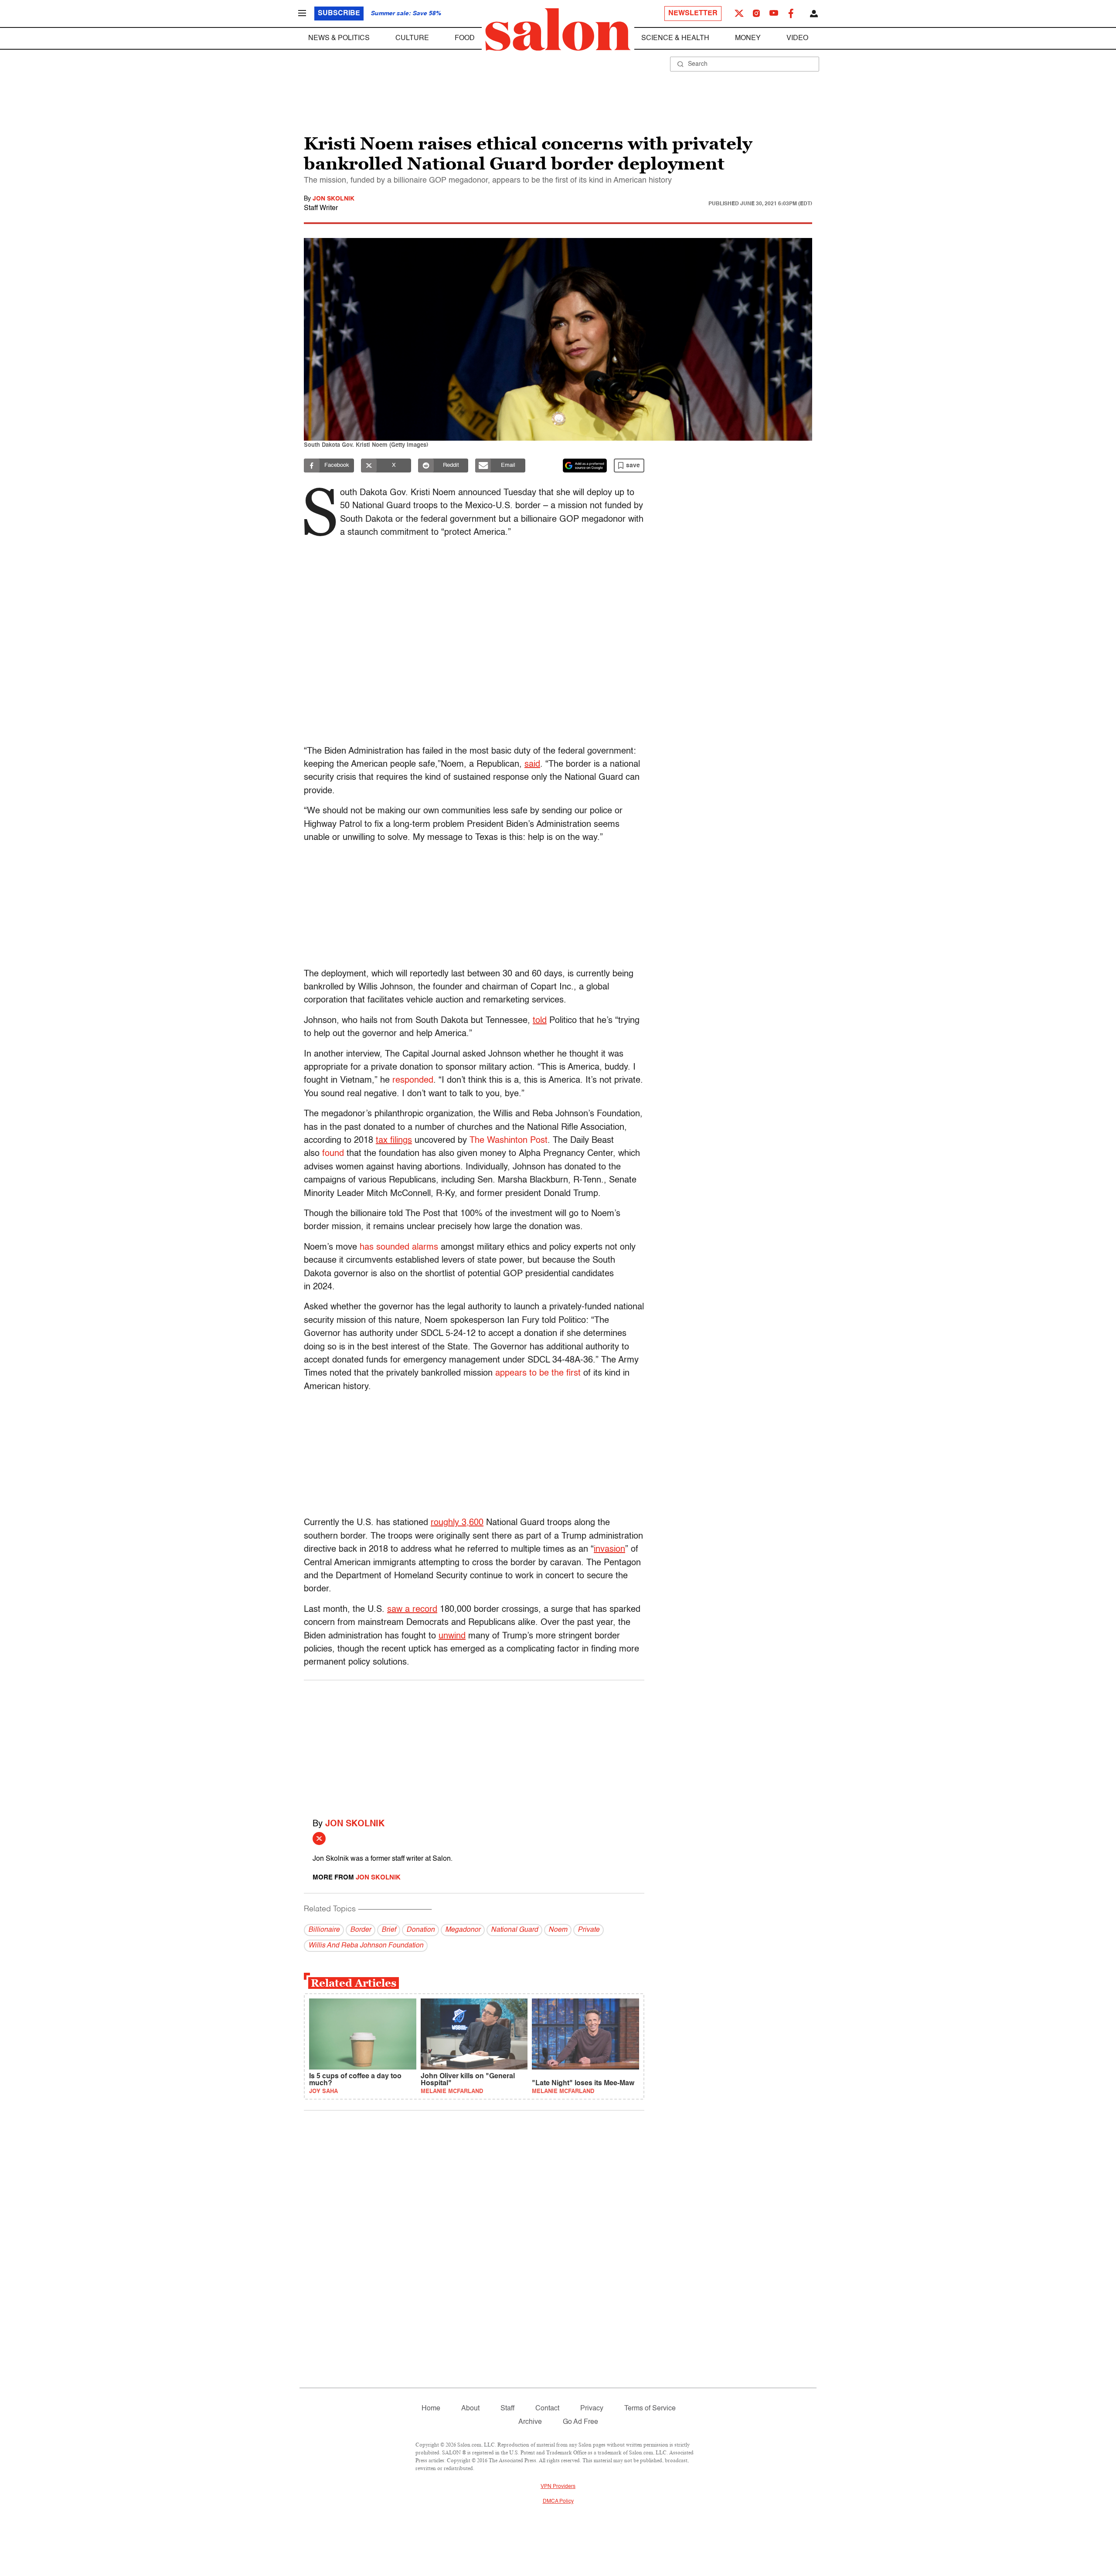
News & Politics (339, 38)
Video (797, 38)
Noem (558, 1930)
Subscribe (339, 14)
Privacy (592, 2409)
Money (748, 38)
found (333, 1154)
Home (431, 2409)
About (470, 2409)
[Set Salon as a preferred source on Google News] (585, 466)
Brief (389, 1930)
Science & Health (675, 38)
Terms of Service (650, 2409)
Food (465, 38)
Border (361, 1930)
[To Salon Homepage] (558, 30)
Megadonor (463, 1930)
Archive (530, 2422)
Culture (412, 38)
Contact (547, 2409)
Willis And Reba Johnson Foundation (366, 1946)
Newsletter (693, 14)
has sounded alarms (399, 1247)
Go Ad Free (580, 2422)
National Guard (514, 1930)
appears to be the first (538, 1373)
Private (589, 1930)
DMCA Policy (558, 2501)
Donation (420, 1930)
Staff (507, 2409)
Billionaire (324, 1930)
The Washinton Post (509, 1141)
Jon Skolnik (333, 199)
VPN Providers (558, 2487)
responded (413, 1081)
